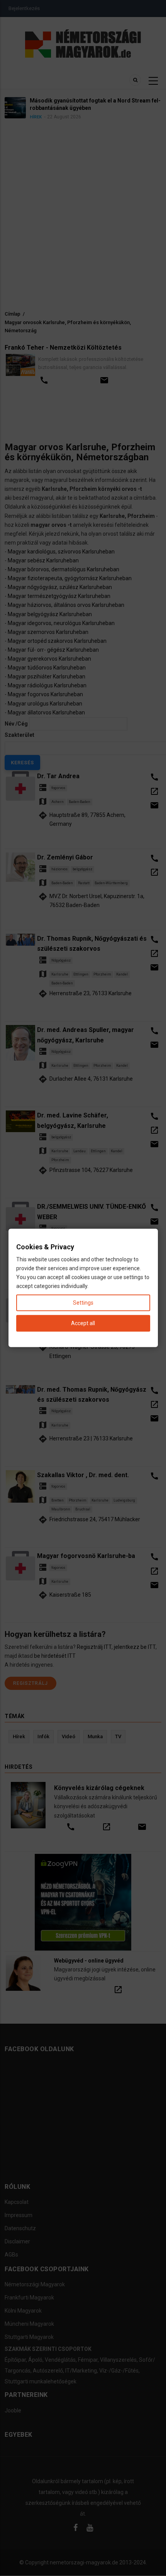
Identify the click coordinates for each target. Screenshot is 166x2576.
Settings (83, 1303)
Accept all (83, 1323)
